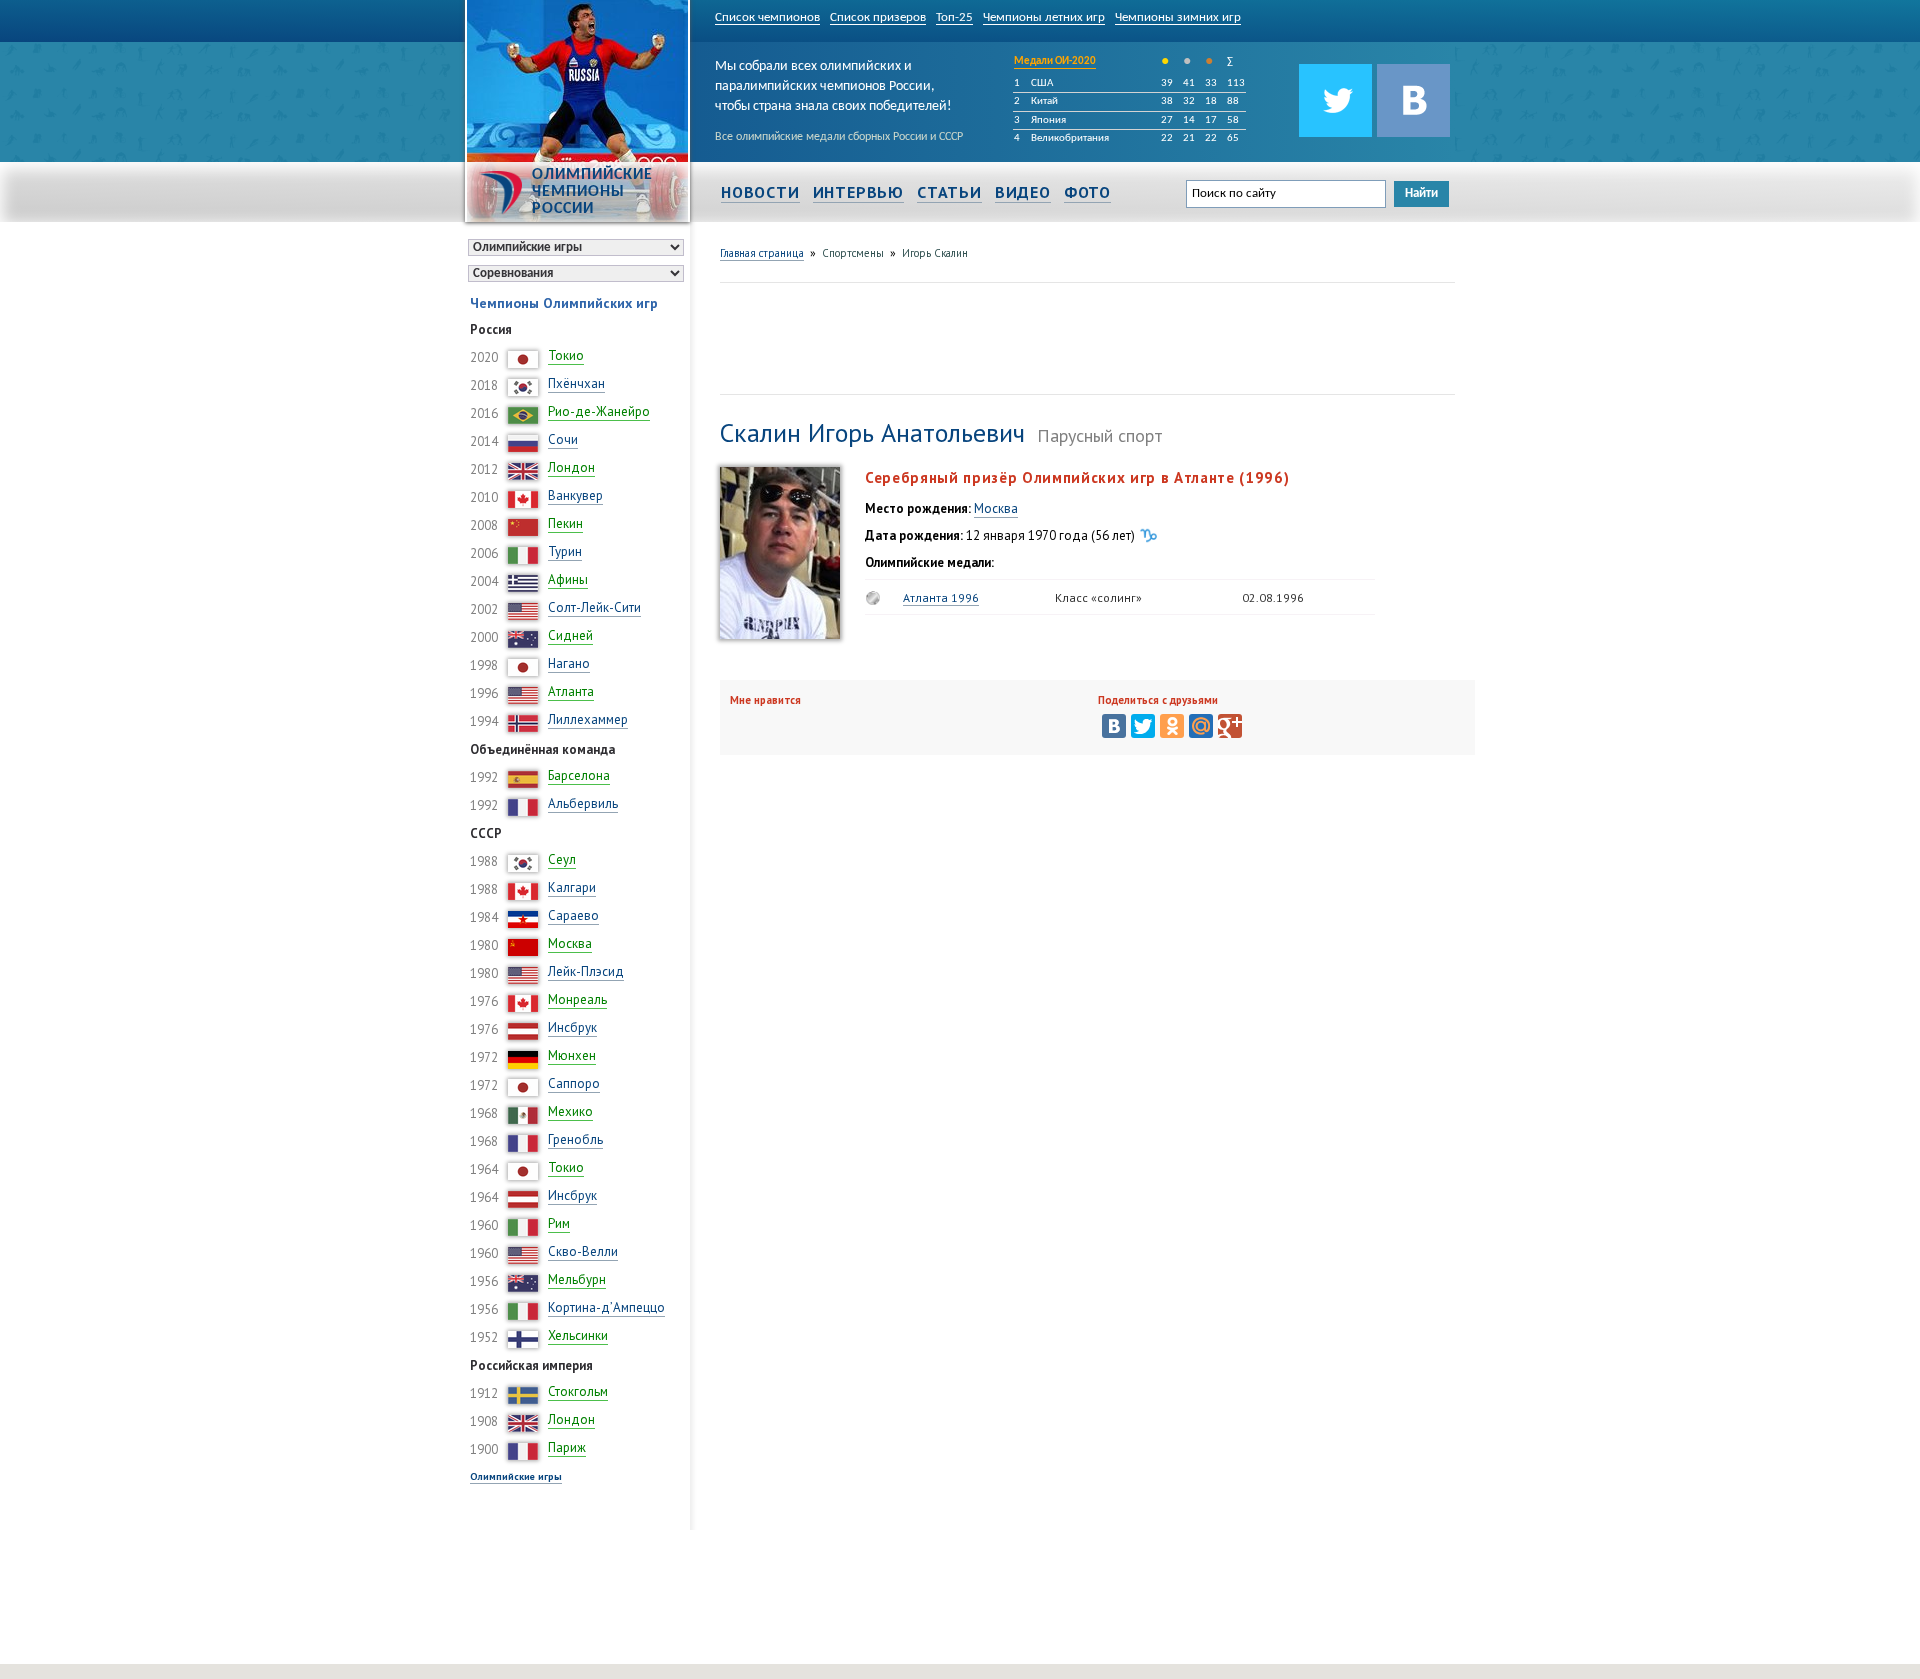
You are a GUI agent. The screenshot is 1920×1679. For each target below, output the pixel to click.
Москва (570, 943)
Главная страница (762, 253)
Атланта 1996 (941, 597)
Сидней (570, 635)
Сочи (563, 439)
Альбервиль (583, 803)
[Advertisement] (1084, 336)
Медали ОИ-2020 (1055, 61)
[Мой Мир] (1201, 726)
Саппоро (574, 1083)
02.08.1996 (1273, 597)
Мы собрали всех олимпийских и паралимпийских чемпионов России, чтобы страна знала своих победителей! (833, 83)
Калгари (572, 887)
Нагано (569, 663)
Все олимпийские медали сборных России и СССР (839, 137)
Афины (568, 579)
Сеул (562, 859)
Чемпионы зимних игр (1178, 17)
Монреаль (577, 999)
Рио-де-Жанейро (599, 411)
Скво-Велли (583, 1251)
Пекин (565, 523)
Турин (565, 551)
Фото (1087, 192)
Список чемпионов (767, 17)
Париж (567, 1447)
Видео (1023, 192)
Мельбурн (577, 1279)
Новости (760, 192)
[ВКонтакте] (1114, 726)
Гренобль (575, 1139)
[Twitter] (1143, 726)
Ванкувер (575, 495)
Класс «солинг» (1098, 597)
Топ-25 (954, 17)
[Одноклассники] (1172, 726)
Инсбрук (572, 1027)
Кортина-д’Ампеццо (606, 1307)
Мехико (570, 1111)
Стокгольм (578, 1391)
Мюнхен (572, 1055)
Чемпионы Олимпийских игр (564, 303)
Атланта (571, 691)
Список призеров (878, 17)
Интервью (858, 192)
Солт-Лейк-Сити (594, 607)
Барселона (579, 775)
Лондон (571, 467)
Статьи (949, 192)
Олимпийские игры (516, 1476)
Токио (566, 355)
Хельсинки (578, 1335)
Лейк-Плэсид (586, 971)
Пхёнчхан (576, 383)
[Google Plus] (1230, 726)
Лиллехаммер (588, 719)
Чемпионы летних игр (1044, 17)
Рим (559, 1223)
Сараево (573, 915)
